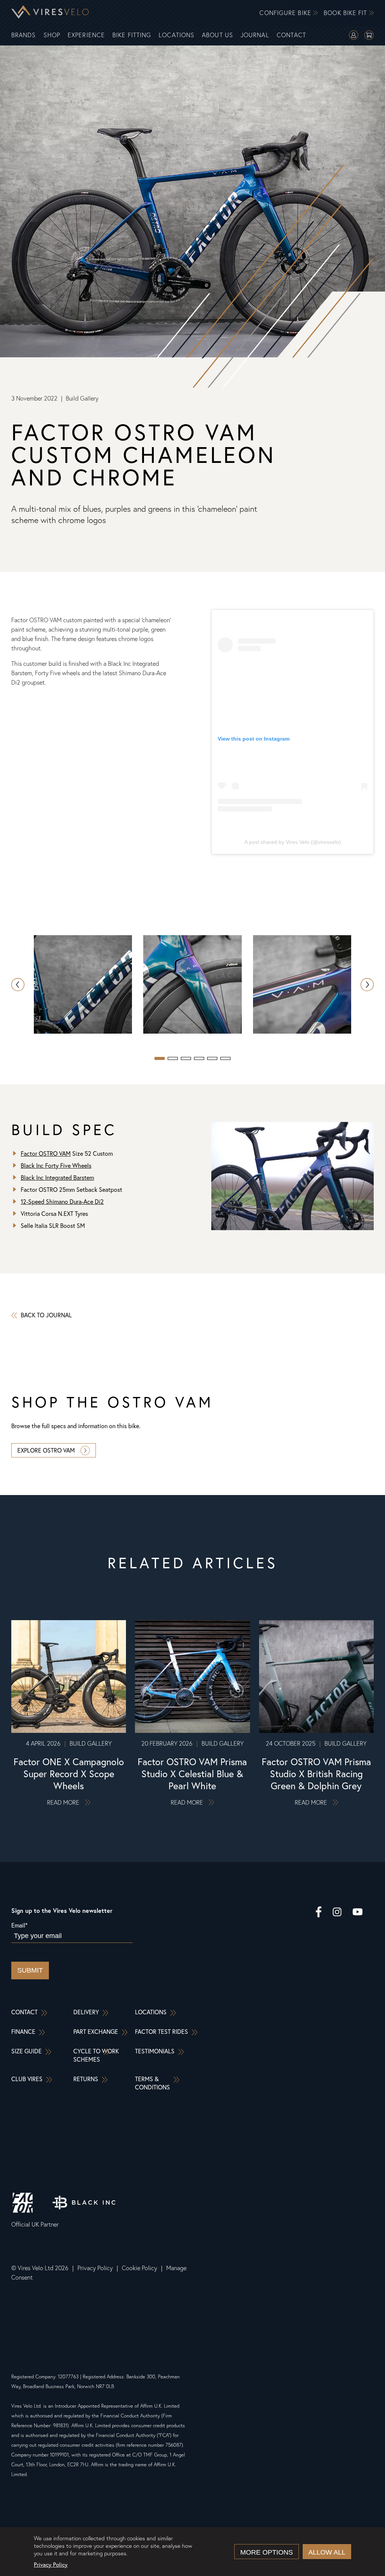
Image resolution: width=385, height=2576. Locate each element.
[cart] (369, 36)
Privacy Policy (95, 2268)
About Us (218, 35)
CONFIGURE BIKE (286, 13)
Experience (86, 35)
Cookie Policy (139, 2268)
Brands (24, 35)
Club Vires (27, 2079)
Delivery (86, 2012)
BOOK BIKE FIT (346, 13)
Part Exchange (96, 2032)
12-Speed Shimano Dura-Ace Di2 (62, 1202)
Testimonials (155, 2051)
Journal (255, 35)
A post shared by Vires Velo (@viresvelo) (293, 842)
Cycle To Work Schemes (96, 2055)
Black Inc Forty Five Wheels (56, 1166)
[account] (354, 36)
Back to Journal (46, 1315)
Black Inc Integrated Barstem (57, 1178)
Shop (52, 35)
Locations (177, 35)
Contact (292, 35)
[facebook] (319, 1913)
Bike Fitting (132, 35)
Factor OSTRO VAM (46, 1153)
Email (19, 1925)
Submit (30, 1970)
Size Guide (27, 2051)
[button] (367, 985)
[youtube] (358, 1913)
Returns (86, 2079)
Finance (23, 2032)
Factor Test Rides (161, 2032)
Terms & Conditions (152, 2083)
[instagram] (337, 1913)
